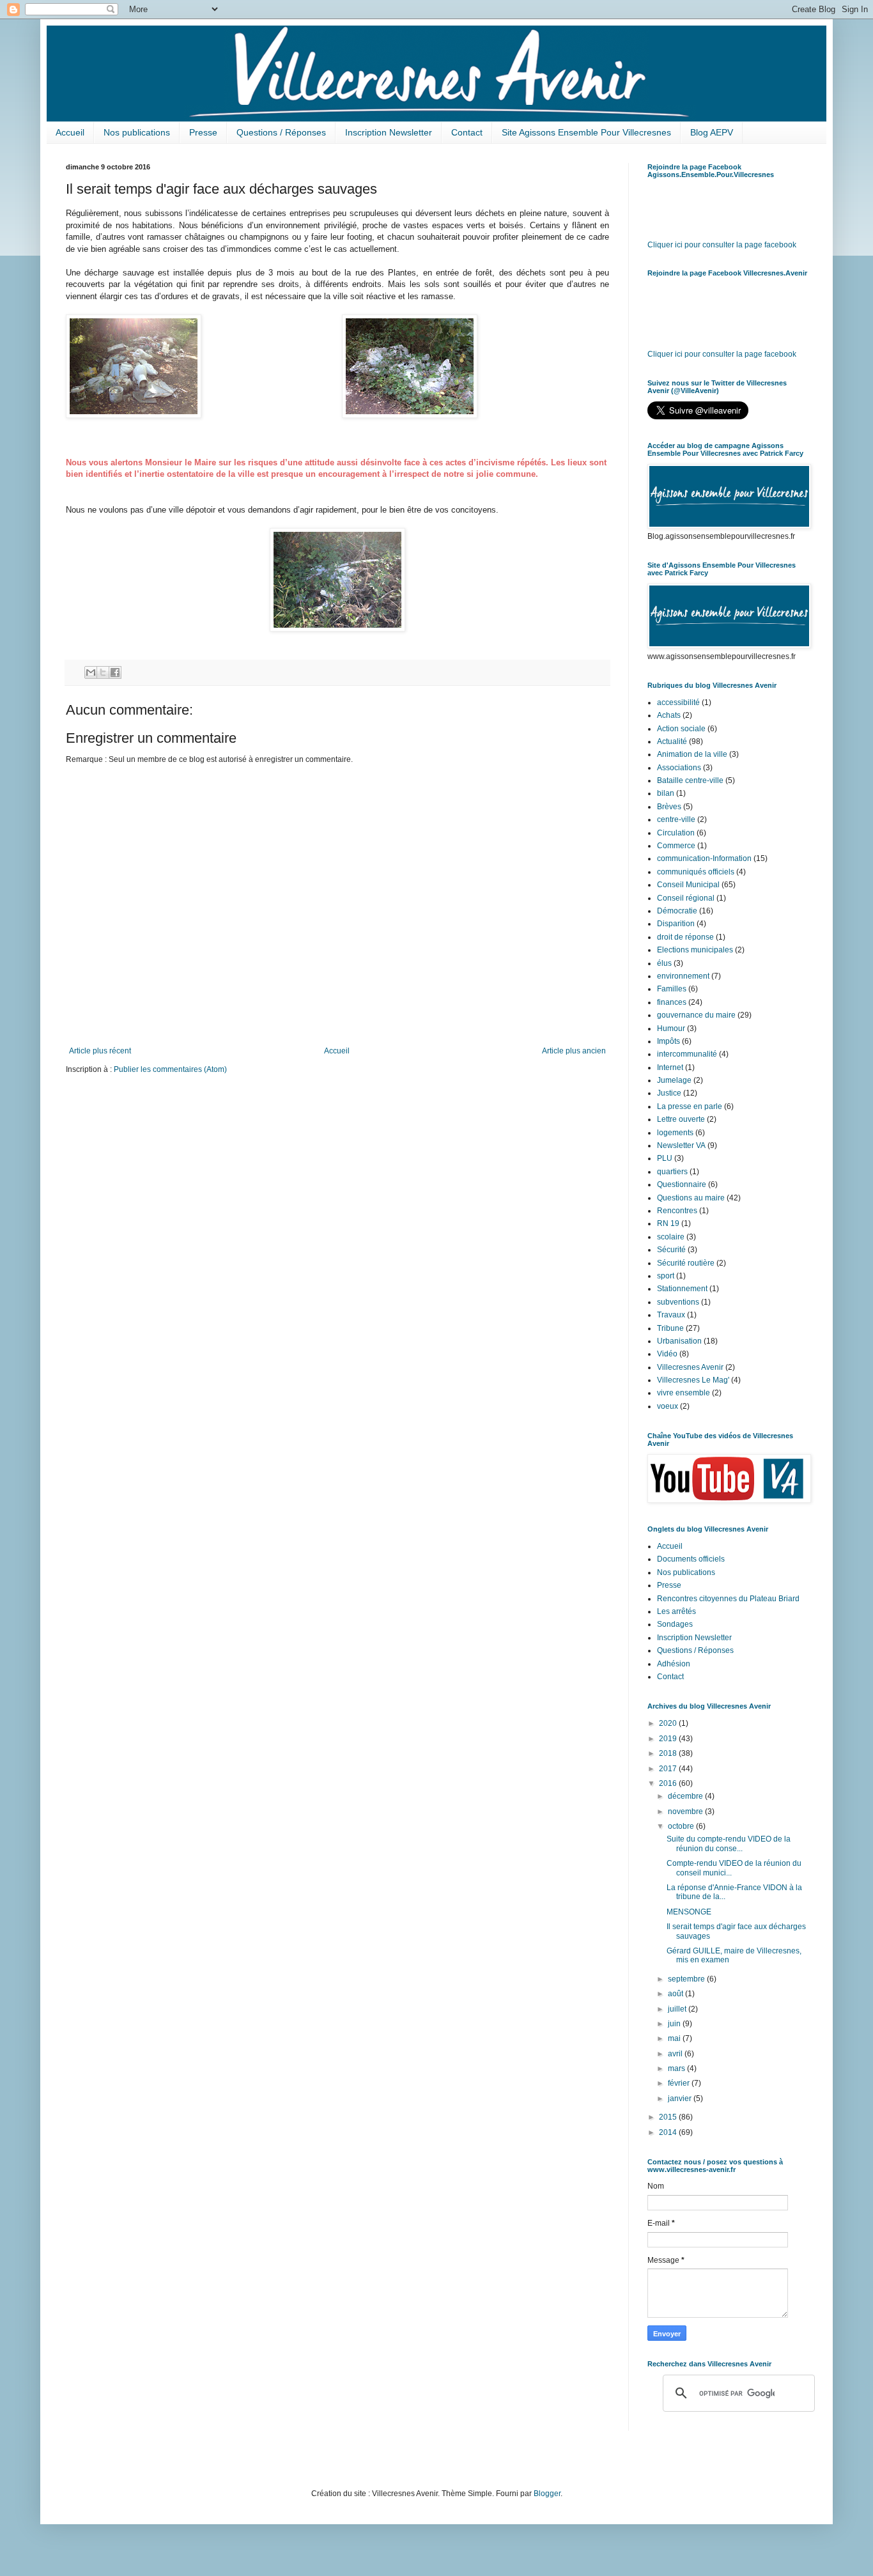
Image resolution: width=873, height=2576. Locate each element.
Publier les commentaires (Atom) (170, 1069)
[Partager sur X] (103, 672)
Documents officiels (691, 1559)
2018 (669, 1753)
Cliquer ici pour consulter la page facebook (722, 245)
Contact (467, 132)
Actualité (672, 741)
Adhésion (674, 1664)
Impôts (668, 1041)
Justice (669, 1093)
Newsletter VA (681, 1145)
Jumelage (674, 1080)
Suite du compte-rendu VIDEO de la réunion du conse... (729, 1843)
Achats (669, 715)
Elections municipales (695, 950)
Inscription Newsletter (389, 132)
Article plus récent (100, 1051)
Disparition (676, 924)
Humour (671, 1028)
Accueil (70, 132)
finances (672, 1002)
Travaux (671, 1315)
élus (664, 963)
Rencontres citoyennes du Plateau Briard (728, 1599)
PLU (665, 1158)
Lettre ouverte (681, 1119)
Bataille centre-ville (690, 780)
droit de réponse (685, 937)
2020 (669, 1723)
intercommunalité (687, 1054)
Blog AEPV (712, 132)
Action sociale (681, 729)
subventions (678, 1302)
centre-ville (676, 819)
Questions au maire (691, 1198)
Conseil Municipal (688, 885)
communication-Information (704, 858)
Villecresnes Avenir (690, 1367)
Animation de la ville (692, 754)
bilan (666, 793)
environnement (683, 976)
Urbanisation (679, 1341)
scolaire (671, 1237)
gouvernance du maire (696, 1015)
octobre (682, 1826)
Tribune (670, 1328)
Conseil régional (686, 898)
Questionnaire (682, 1184)
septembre (687, 1979)
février (680, 2083)
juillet (678, 2009)
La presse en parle (690, 1106)
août (676, 1994)
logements (675, 1133)
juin (675, 2024)
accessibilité (678, 702)
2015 (669, 2117)
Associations (679, 768)
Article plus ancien (574, 1051)
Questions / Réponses (281, 132)
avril (676, 2054)
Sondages (675, 1624)
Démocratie (677, 911)
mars (677, 2068)
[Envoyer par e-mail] (91, 672)
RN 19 (668, 1223)
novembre (686, 1812)
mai (675, 2038)
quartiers (672, 1172)
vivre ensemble (684, 1393)
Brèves (669, 807)
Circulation (676, 833)
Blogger (547, 2494)
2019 (669, 1739)
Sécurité (671, 1250)
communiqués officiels (696, 872)
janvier (681, 2099)
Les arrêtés (676, 1611)
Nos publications (137, 132)
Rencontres (677, 1211)
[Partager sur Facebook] (115, 672)
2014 (669, 2132)
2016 (669, 1783)
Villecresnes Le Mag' (693, 1380)
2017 (669, 1769)
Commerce (676, 846)
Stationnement (682, 1289)
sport (666, 1276)
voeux (668, 1406)
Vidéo (667, 1354)
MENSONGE (689, 1912)
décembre (686, 1796)
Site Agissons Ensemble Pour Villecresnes (586, 132)
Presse (203, 132)
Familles (672, 989)
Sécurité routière (686, 1263)
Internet (670, 1067)
